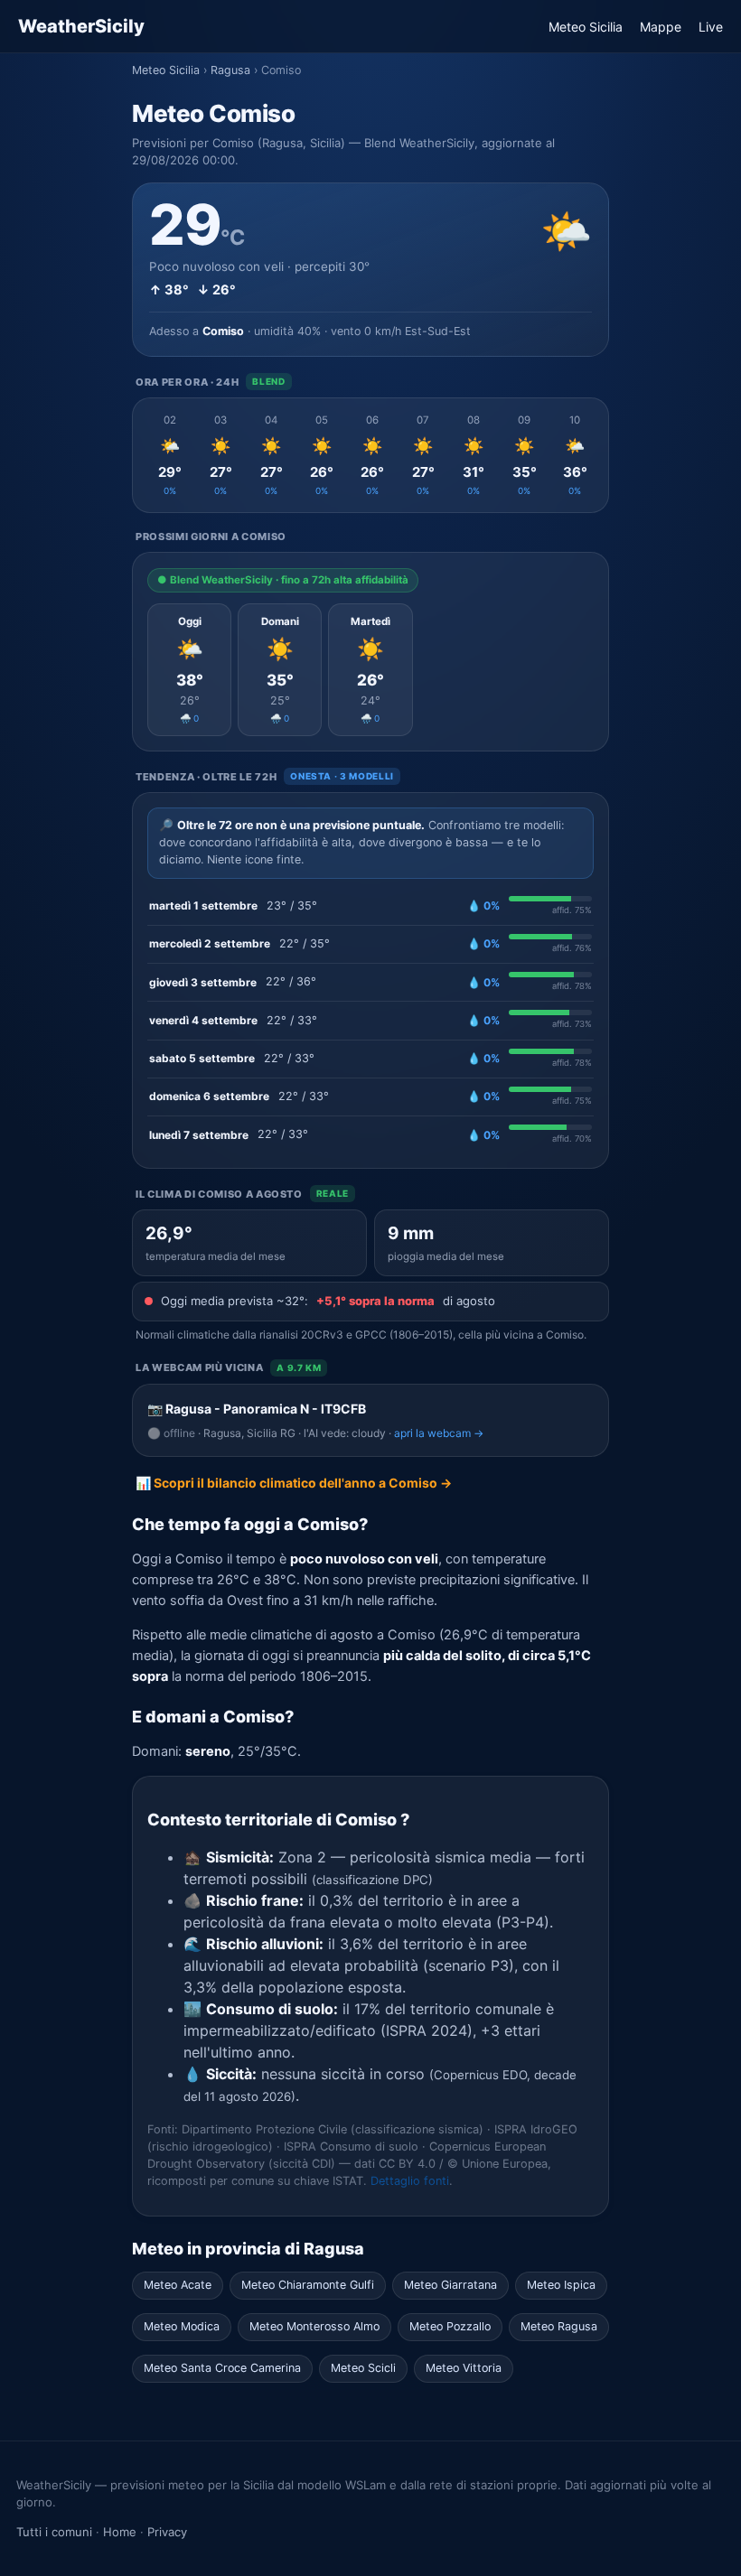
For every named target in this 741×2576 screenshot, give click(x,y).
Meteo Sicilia (586, 27)
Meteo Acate (178, 2285)
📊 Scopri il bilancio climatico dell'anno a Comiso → (294, 1483)
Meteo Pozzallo (450, 2326)
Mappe (661, 27)
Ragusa (230, 70)
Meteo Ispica (561, 2285)
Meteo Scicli (363, 2368)
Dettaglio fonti (410, 2181)
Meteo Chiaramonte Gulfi (308, 2285)
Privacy (167, 2532)
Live (711, 27)
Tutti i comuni (54, 2532)
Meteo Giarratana (450, 2285)
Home (120, 2532)
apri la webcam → (439, 1433)
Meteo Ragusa (559, 2326)
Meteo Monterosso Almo (314, 2326)
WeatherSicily (81, 26)
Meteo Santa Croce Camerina (222, 2368)
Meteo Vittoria (464, 2368)
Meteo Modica (182, 2326)
